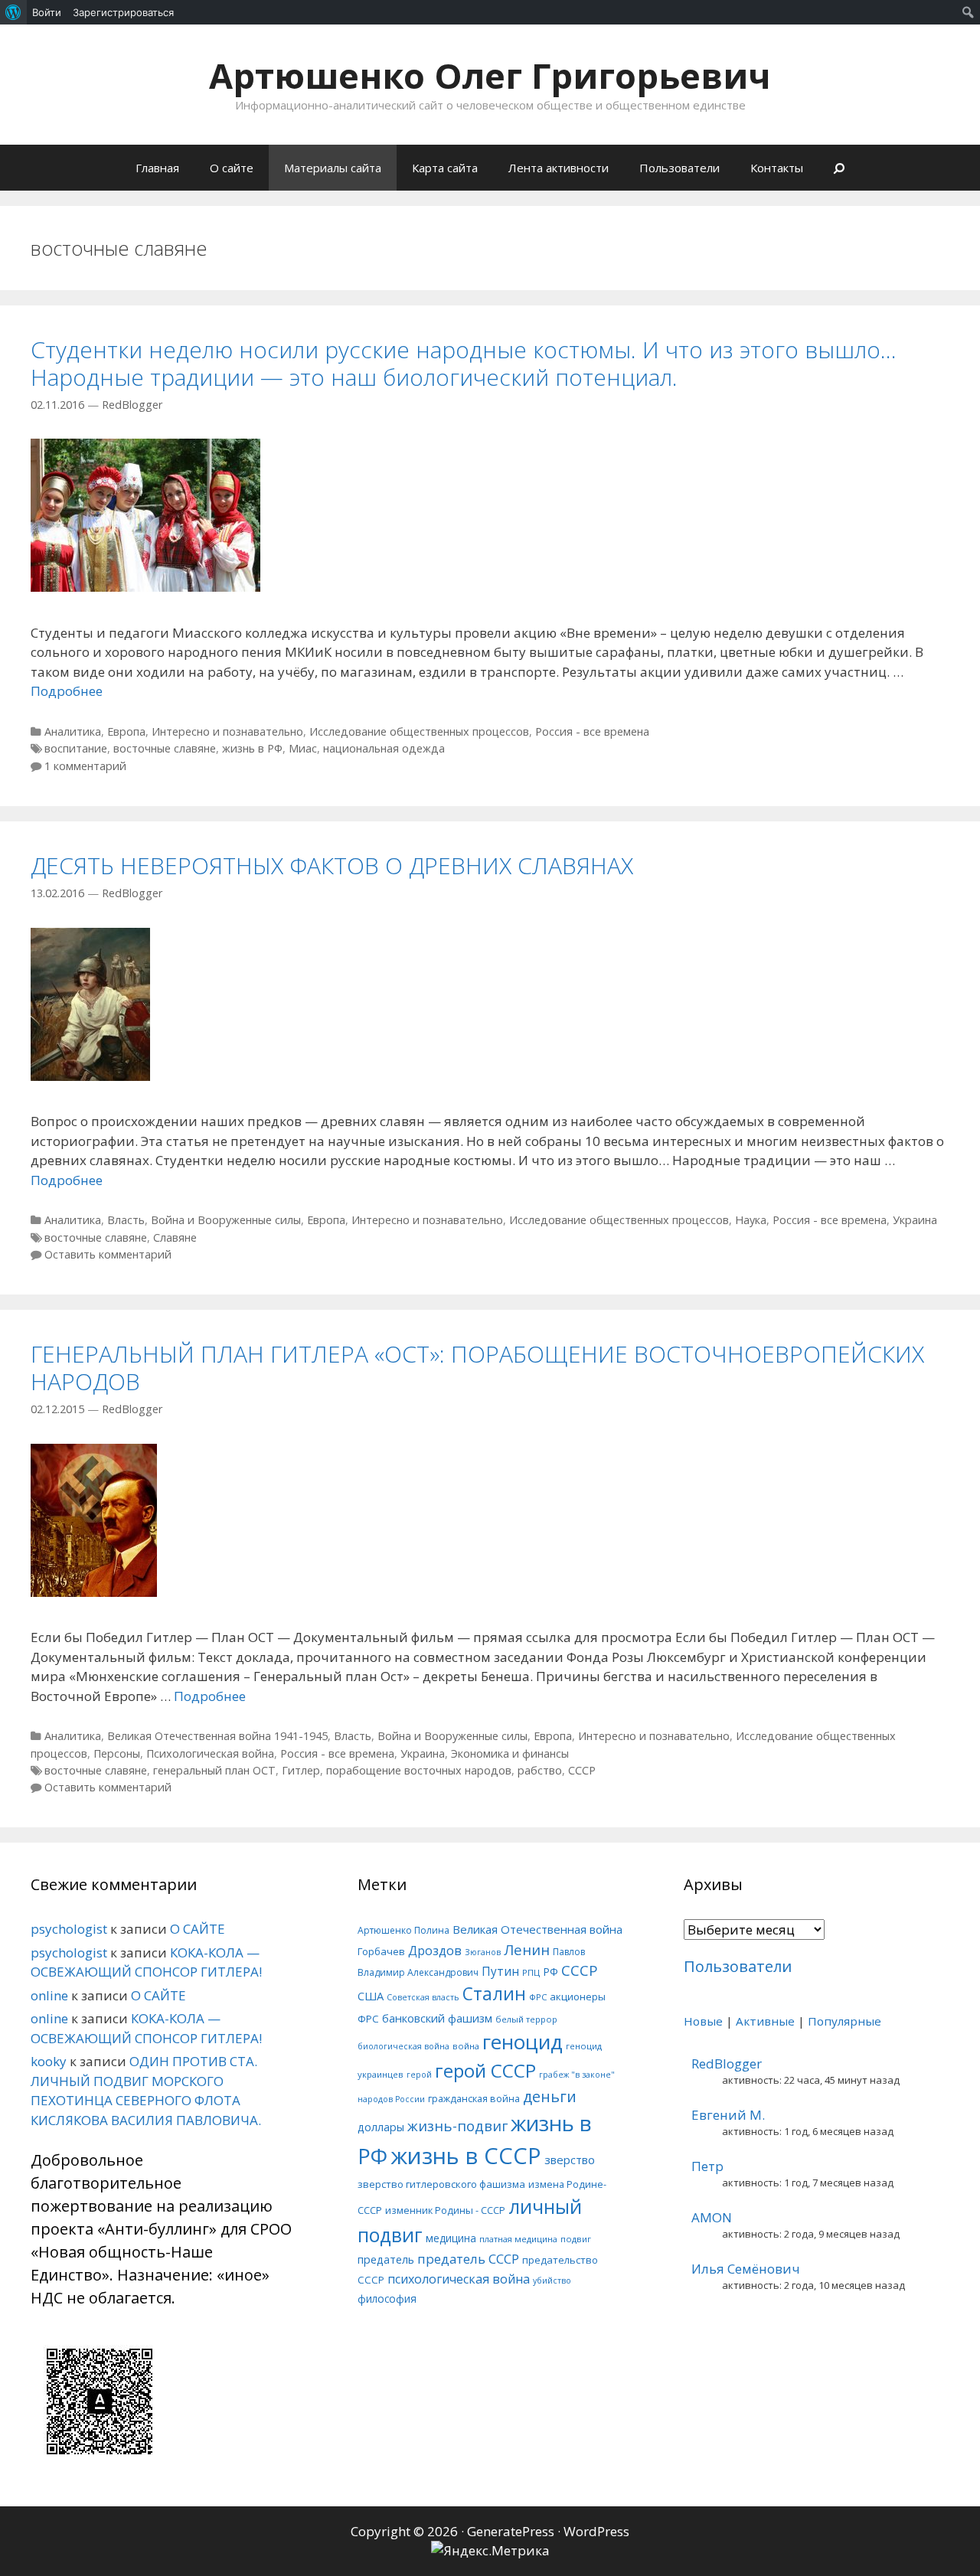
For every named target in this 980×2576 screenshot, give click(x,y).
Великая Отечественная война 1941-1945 (217, 1736)
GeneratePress (511, 2531)
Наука (751, 1220)
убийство (552, 2281)
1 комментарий (85, 766)
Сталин (494, 1994)
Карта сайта (445, 168)
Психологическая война (210, 1753)
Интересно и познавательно (227, 731)
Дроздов (435, 1950)
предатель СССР (468, 2259)
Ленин (527, 1949)
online (49, 1995)
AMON (712, 2217)
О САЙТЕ (198, 1929)
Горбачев (381, 1951)
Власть (126, 1220)
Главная (157, 168)
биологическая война (403, 2046)
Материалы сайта (333, 168)
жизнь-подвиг (457, 2125)
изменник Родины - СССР (445, 2210)
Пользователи (679, 168)
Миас (303, 748)
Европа (126, 731)
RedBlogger (727, 2063)
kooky (49, 2061)
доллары (381, 2127)
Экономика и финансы (510, 1753)
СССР (582, 1770)
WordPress (596, 2531)
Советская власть (423, 1997)
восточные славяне (165, 748)
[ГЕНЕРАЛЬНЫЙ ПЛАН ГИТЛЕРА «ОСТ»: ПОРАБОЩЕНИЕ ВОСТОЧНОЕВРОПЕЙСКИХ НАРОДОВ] (94, 1592)
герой (419, 2075)
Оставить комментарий (108, 1254)
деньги (550, 2096)
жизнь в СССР (466, 2156)
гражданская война (474, 2098)
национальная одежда (384, 748)
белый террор (526, 2019)
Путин (500, 1972)
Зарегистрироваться (123, 12)
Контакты (777, 168)
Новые (703, 2021)
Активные (765, 2021)
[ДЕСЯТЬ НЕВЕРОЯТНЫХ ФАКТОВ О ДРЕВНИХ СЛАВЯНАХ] (90, 1076)
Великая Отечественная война (537, 1929)
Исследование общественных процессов (419, 731)
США (371, 1996)
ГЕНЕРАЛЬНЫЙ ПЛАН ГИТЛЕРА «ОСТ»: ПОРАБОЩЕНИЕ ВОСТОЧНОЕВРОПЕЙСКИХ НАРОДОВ (477, 1368)
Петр (707, 2166)
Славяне (175, 1237)
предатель (386, 2259)
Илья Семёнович (746, 2269)
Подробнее (67, 691)
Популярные (844, 2021)
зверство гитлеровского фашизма (441, 2184)
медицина (451, 2238)
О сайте (232, 168)
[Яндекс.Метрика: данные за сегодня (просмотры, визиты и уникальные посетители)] (490, 2551)
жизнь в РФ (252, 748)
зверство (570, 2160)
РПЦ (531, 1972)
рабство (540, 1770)
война (466, 2046)
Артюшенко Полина (403, 1930)
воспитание (76, 748)
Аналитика (73, 731)
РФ (550, 1972)
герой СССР (485, 2070)
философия (387, 2298)
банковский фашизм (437, 2018)
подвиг (576, 2239)
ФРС (538, 1997)
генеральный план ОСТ (214, 1770)
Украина (915, 1220)
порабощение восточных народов (419, 1770)
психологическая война (459, 2279)
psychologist (69, 1929)
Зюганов (483, 1952)
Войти (47, 12)
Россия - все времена (592, 731)
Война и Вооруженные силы (226, 1220)
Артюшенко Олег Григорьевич (490, 75)
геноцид (523, 2042)
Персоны (117, 1753)
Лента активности (559, 168)
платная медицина (518, 2239)
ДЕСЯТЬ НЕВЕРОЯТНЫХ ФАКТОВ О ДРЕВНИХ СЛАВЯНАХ (332, 865)
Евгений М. (728, 2115)
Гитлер (301, 1770)
